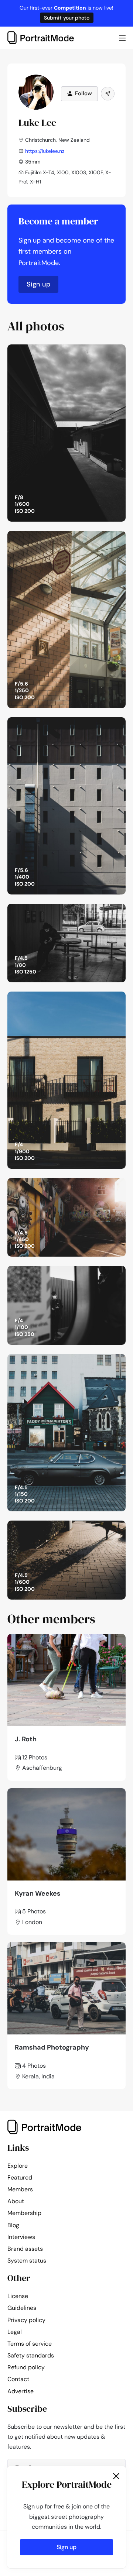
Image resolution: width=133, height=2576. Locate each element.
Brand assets (25, 2249)
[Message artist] (108, 94)
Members (20, 2189)
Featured (20, 2177)
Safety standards (31, 2355)
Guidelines (22, 2308)
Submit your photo (67, 18)
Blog (13, 2225)
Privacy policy (26, 2320)
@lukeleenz (104, 352)
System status (27, 2261)
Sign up (38, 284)
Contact (18, 2379)
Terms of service (30, 2344)
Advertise (21, 2391)
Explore (18, 2166)
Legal (15, 2332)
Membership (24, 2213)
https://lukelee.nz (45, 151)
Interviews (21, 2237)
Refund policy (26, 2367)
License (18, 2296)
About (16, 2201)
